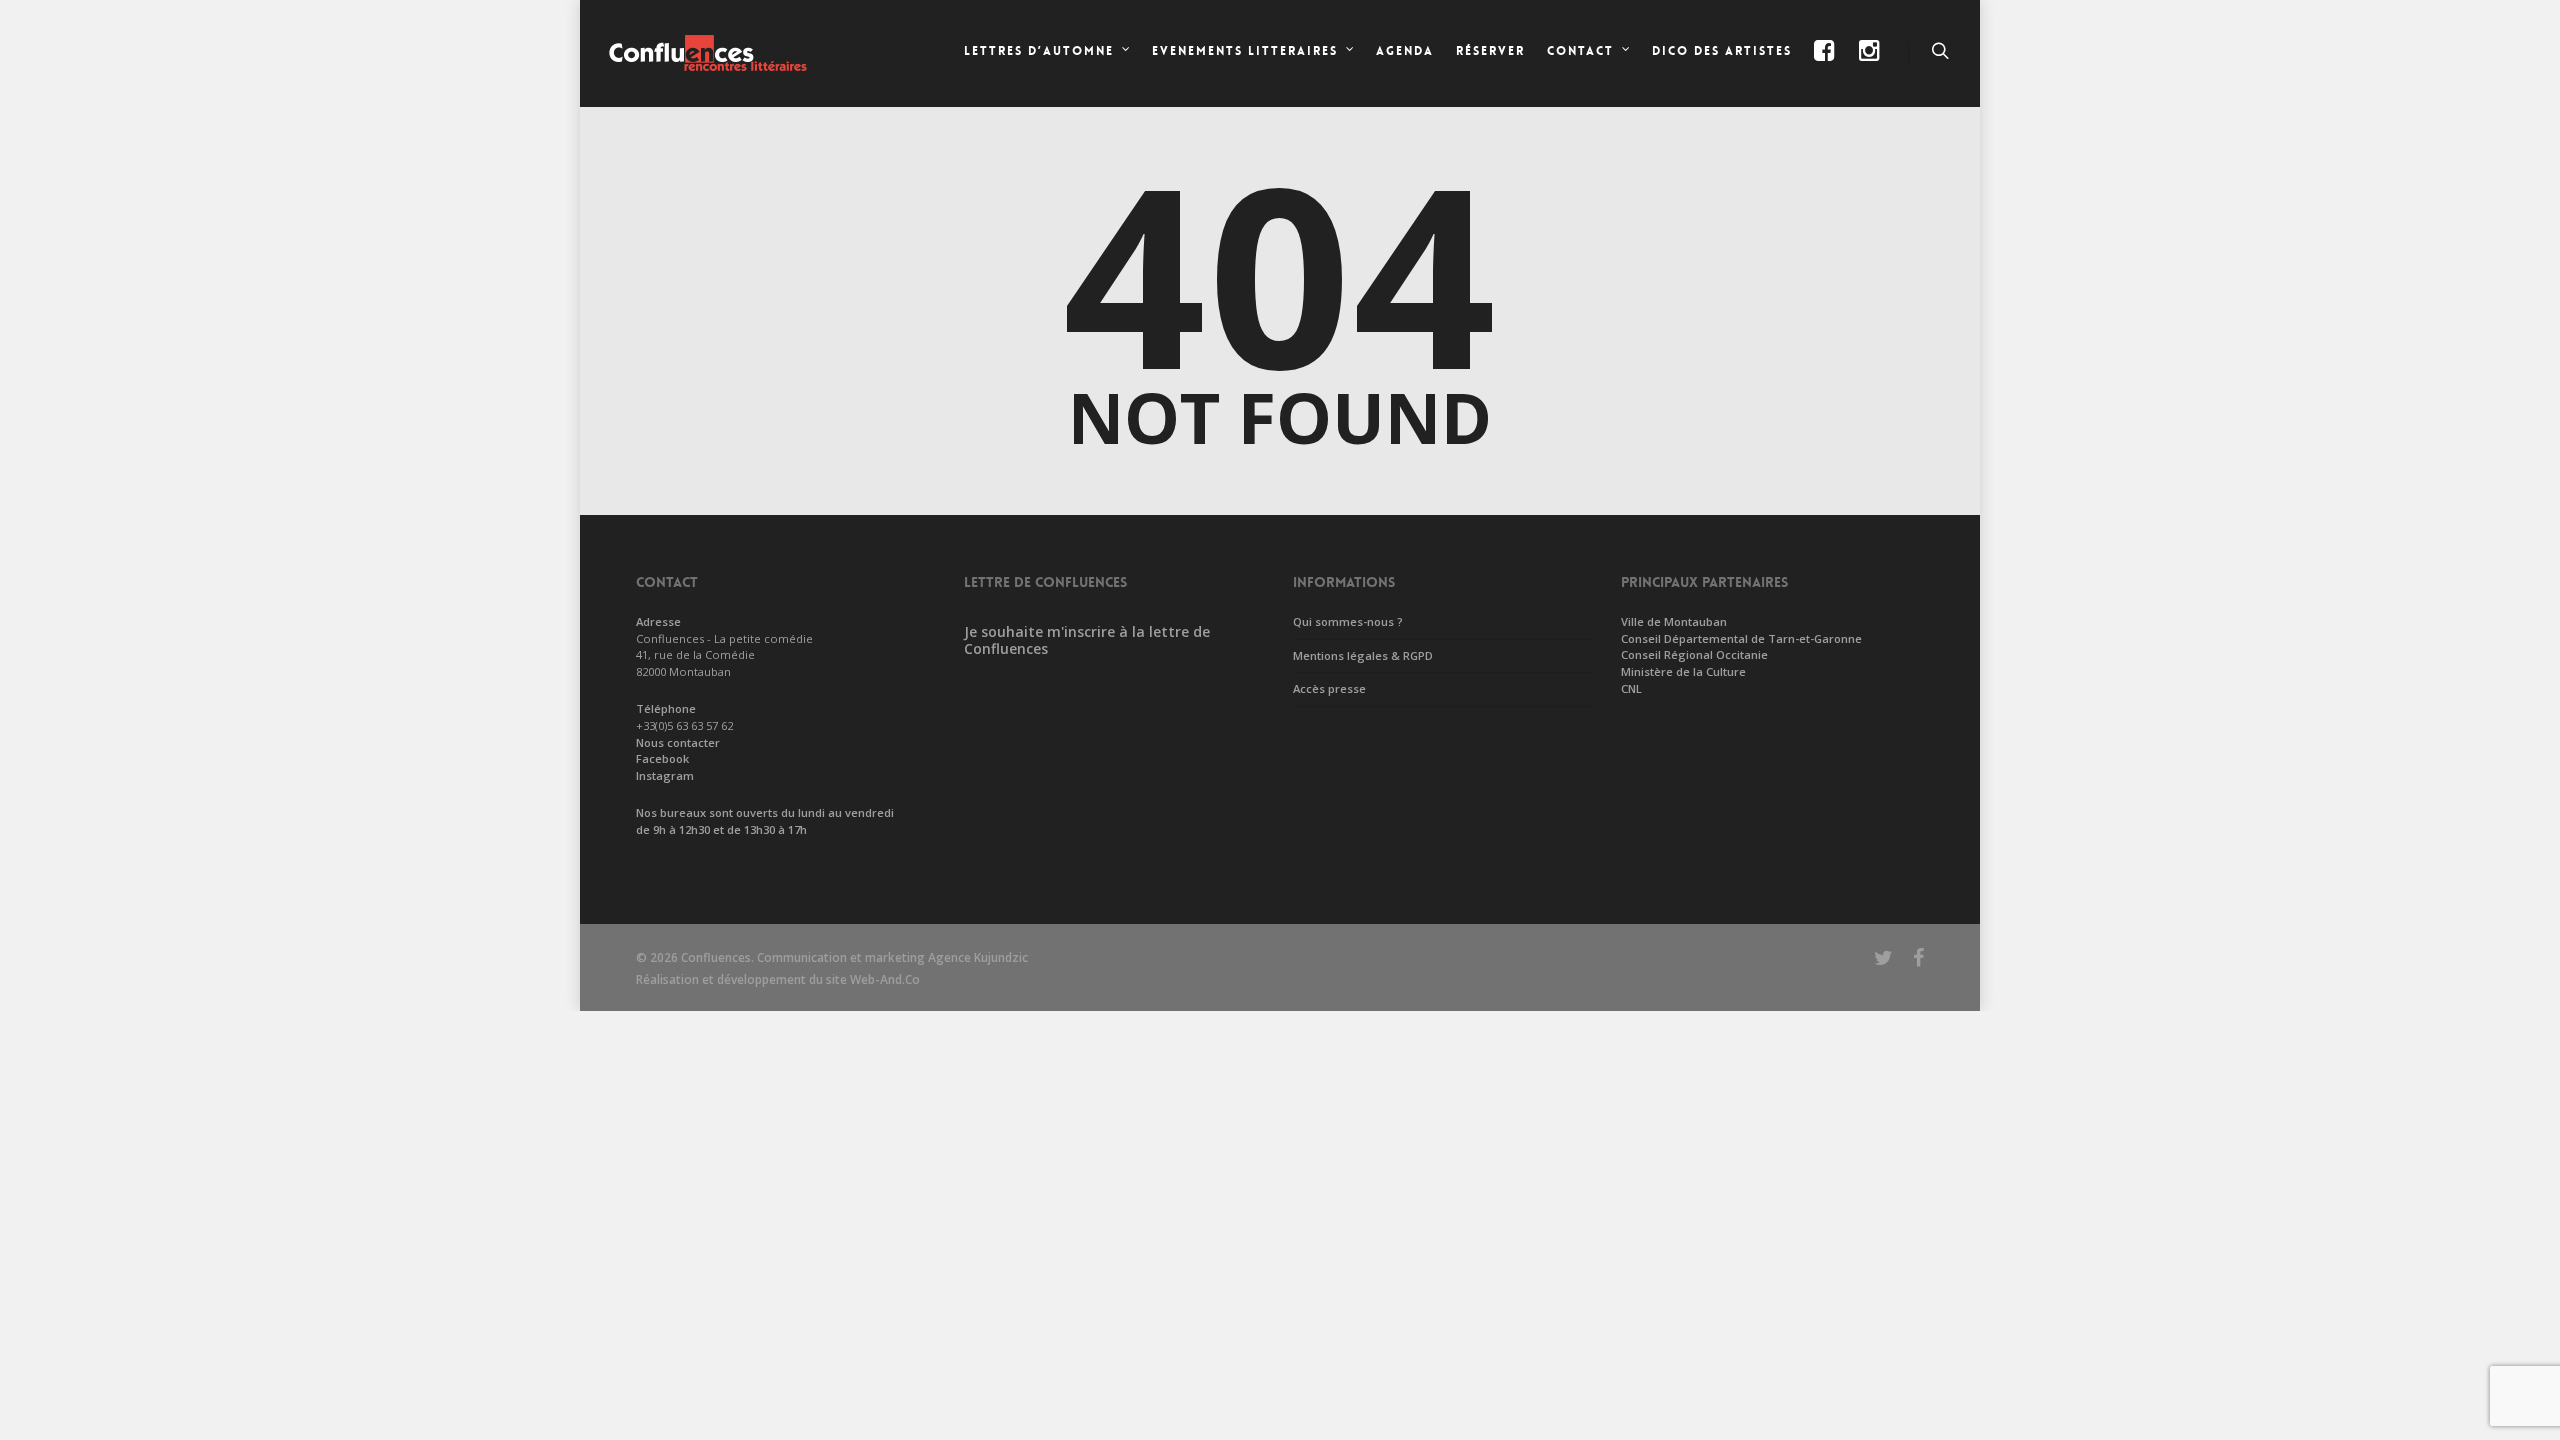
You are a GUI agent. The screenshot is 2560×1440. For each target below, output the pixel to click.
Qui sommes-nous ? (1348, 621)
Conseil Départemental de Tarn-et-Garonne (1741, 638)
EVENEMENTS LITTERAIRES (1245, 51)
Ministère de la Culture (1683, 671)
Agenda (1405, 51)
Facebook (662, 758)
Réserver (1490, 51)
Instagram (665, 775)
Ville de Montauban (1674, 621)
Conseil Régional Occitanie (1694, 654)
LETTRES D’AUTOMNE (1039, 51)
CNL (1631, 688)
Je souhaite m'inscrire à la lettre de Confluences (1087, 640)
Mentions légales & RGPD (1363, 655)
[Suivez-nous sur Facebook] (1825, 67)
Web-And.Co (885, 979)
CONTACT (1580, 51)
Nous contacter (678, 742)
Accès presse (1329, 688)
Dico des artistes (1722, 51)
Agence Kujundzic (978, 957)
